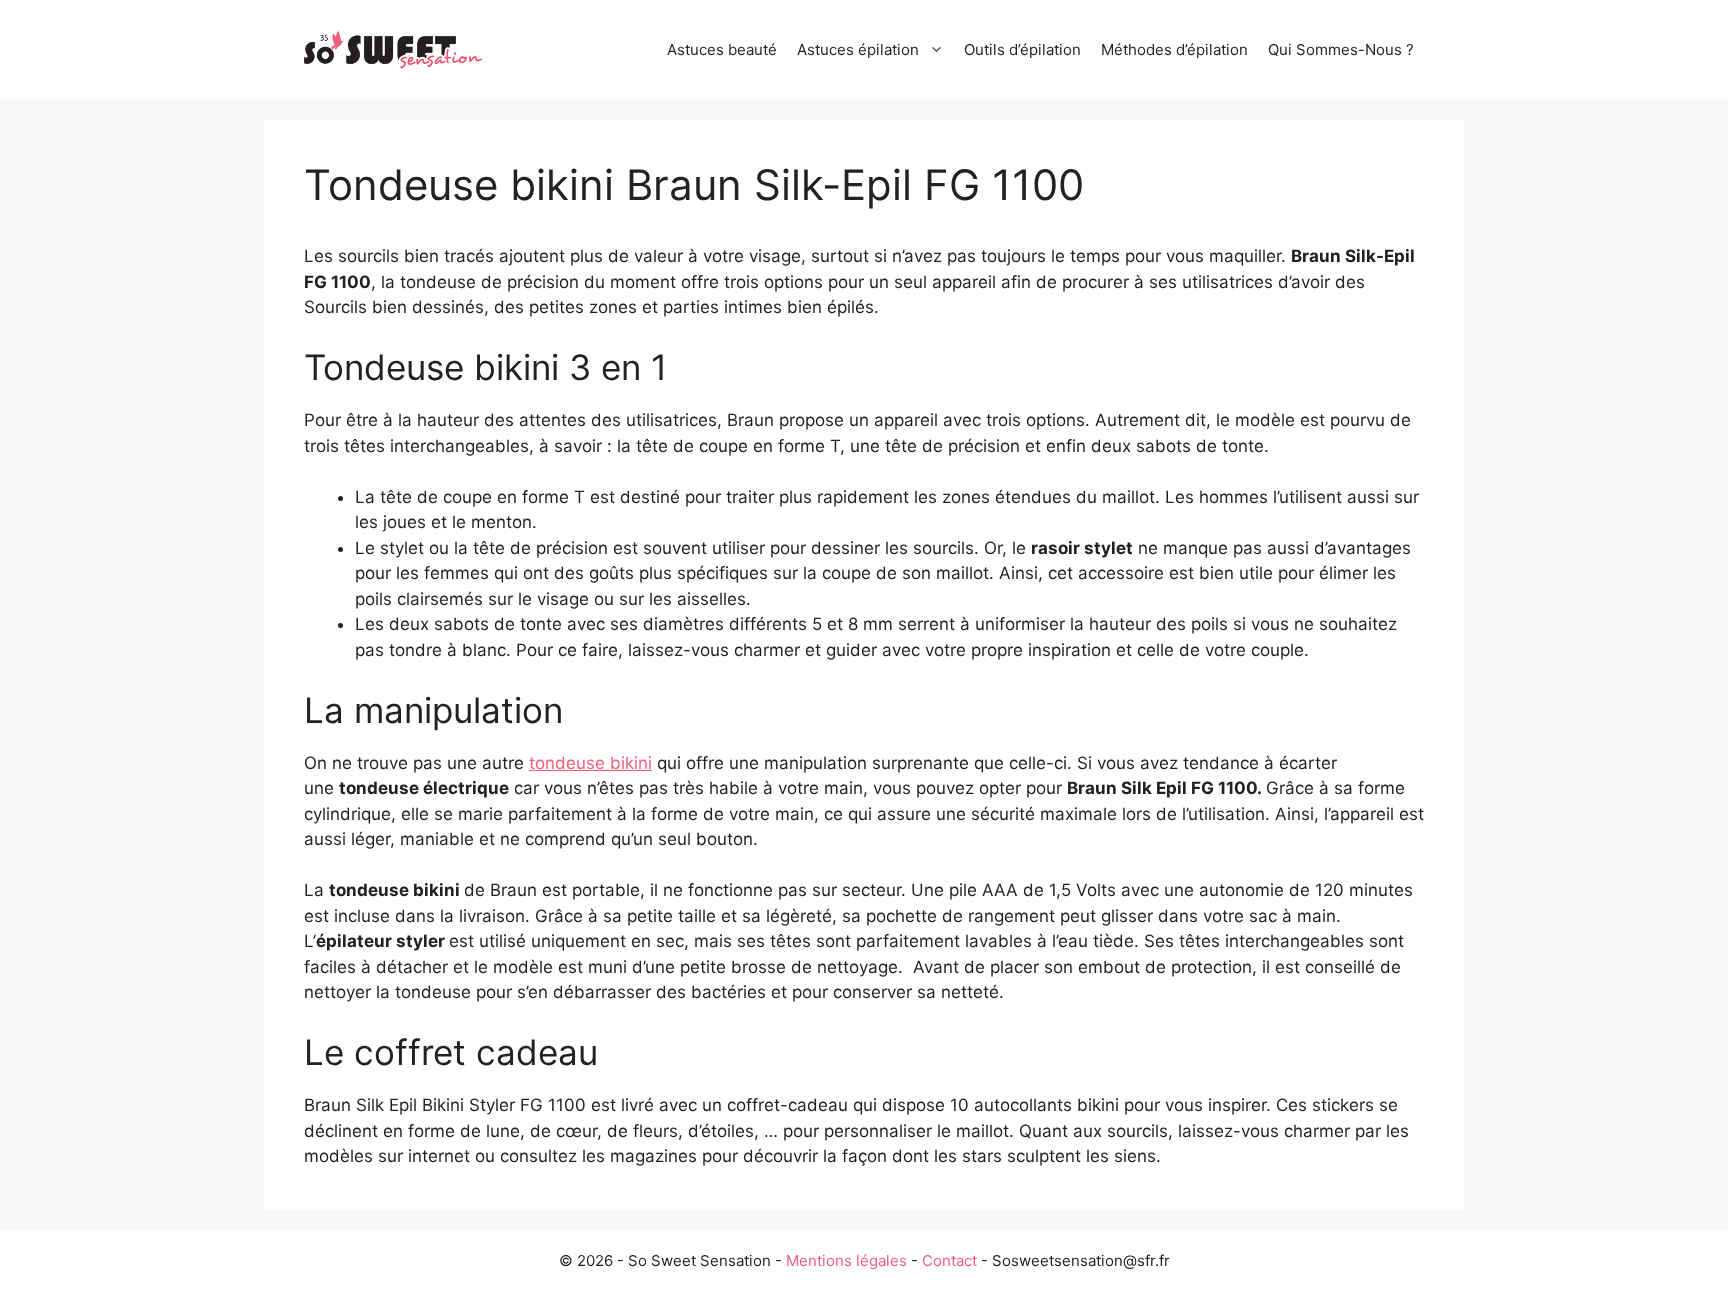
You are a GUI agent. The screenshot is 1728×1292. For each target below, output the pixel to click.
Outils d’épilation (1022, 49)
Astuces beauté (722, 49)
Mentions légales (846, 1260)
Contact (949, 1260)
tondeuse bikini (590, 763)
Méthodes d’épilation (1174, 49)
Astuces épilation (858, 49)
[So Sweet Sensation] (394, 49)
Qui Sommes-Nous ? (1341, 49)
